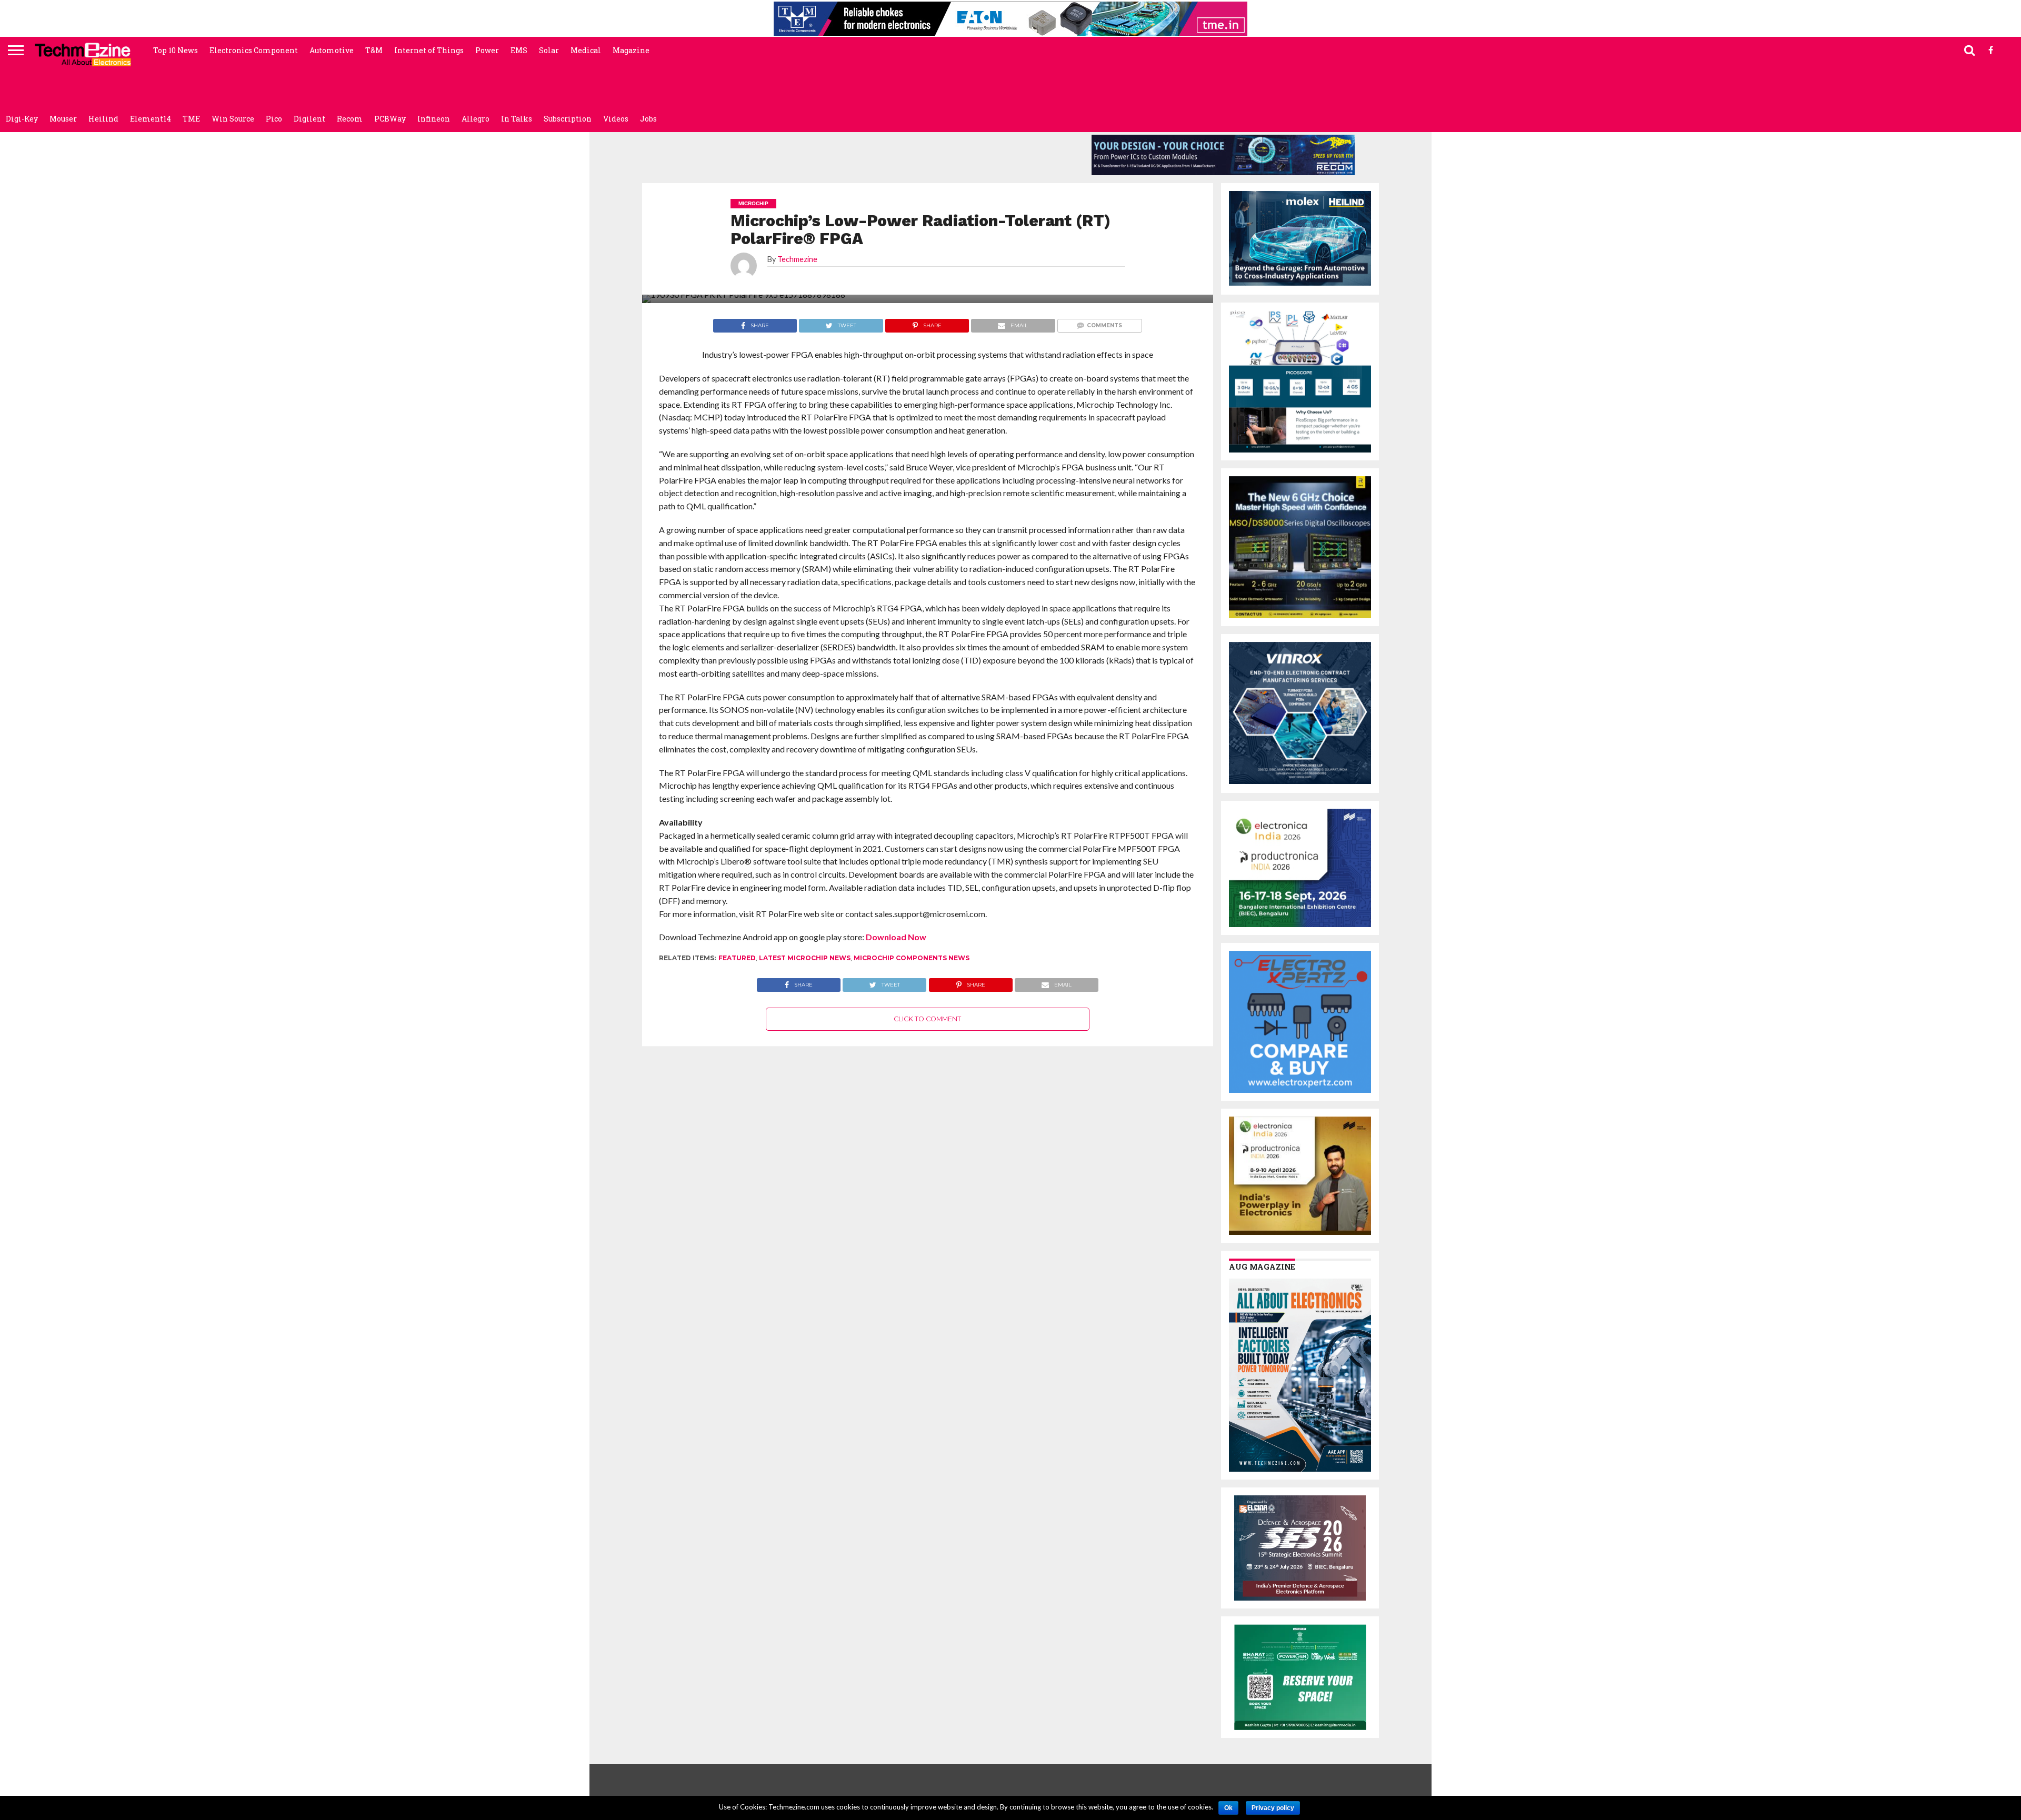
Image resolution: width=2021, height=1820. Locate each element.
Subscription (568, 119)
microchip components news (912, 958)
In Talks (517, 119)
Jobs (648, 119)
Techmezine (797, 259)
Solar (549, 50)
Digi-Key (22, 119)
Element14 (151, 119)
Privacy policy (1273, 1808)
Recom (350, 119)
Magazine (631, 50)
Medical (586, 50)
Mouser (63, 119)
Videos (616, 119)
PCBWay (390, 119)
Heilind (103, 119)
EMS (519, 50)
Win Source (233, 119)
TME (191, 119)
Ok (1228, 1808)
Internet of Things (429, 50)
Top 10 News (176, 50)
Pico (274, 119)
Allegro (476, 119)
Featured (737, 958)
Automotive (332, 50)
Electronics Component (254, 50)
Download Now (896, 937)
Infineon (434, 119)
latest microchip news (805, 958)
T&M (374, 50)
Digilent (309, 119)
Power (487, 50)
